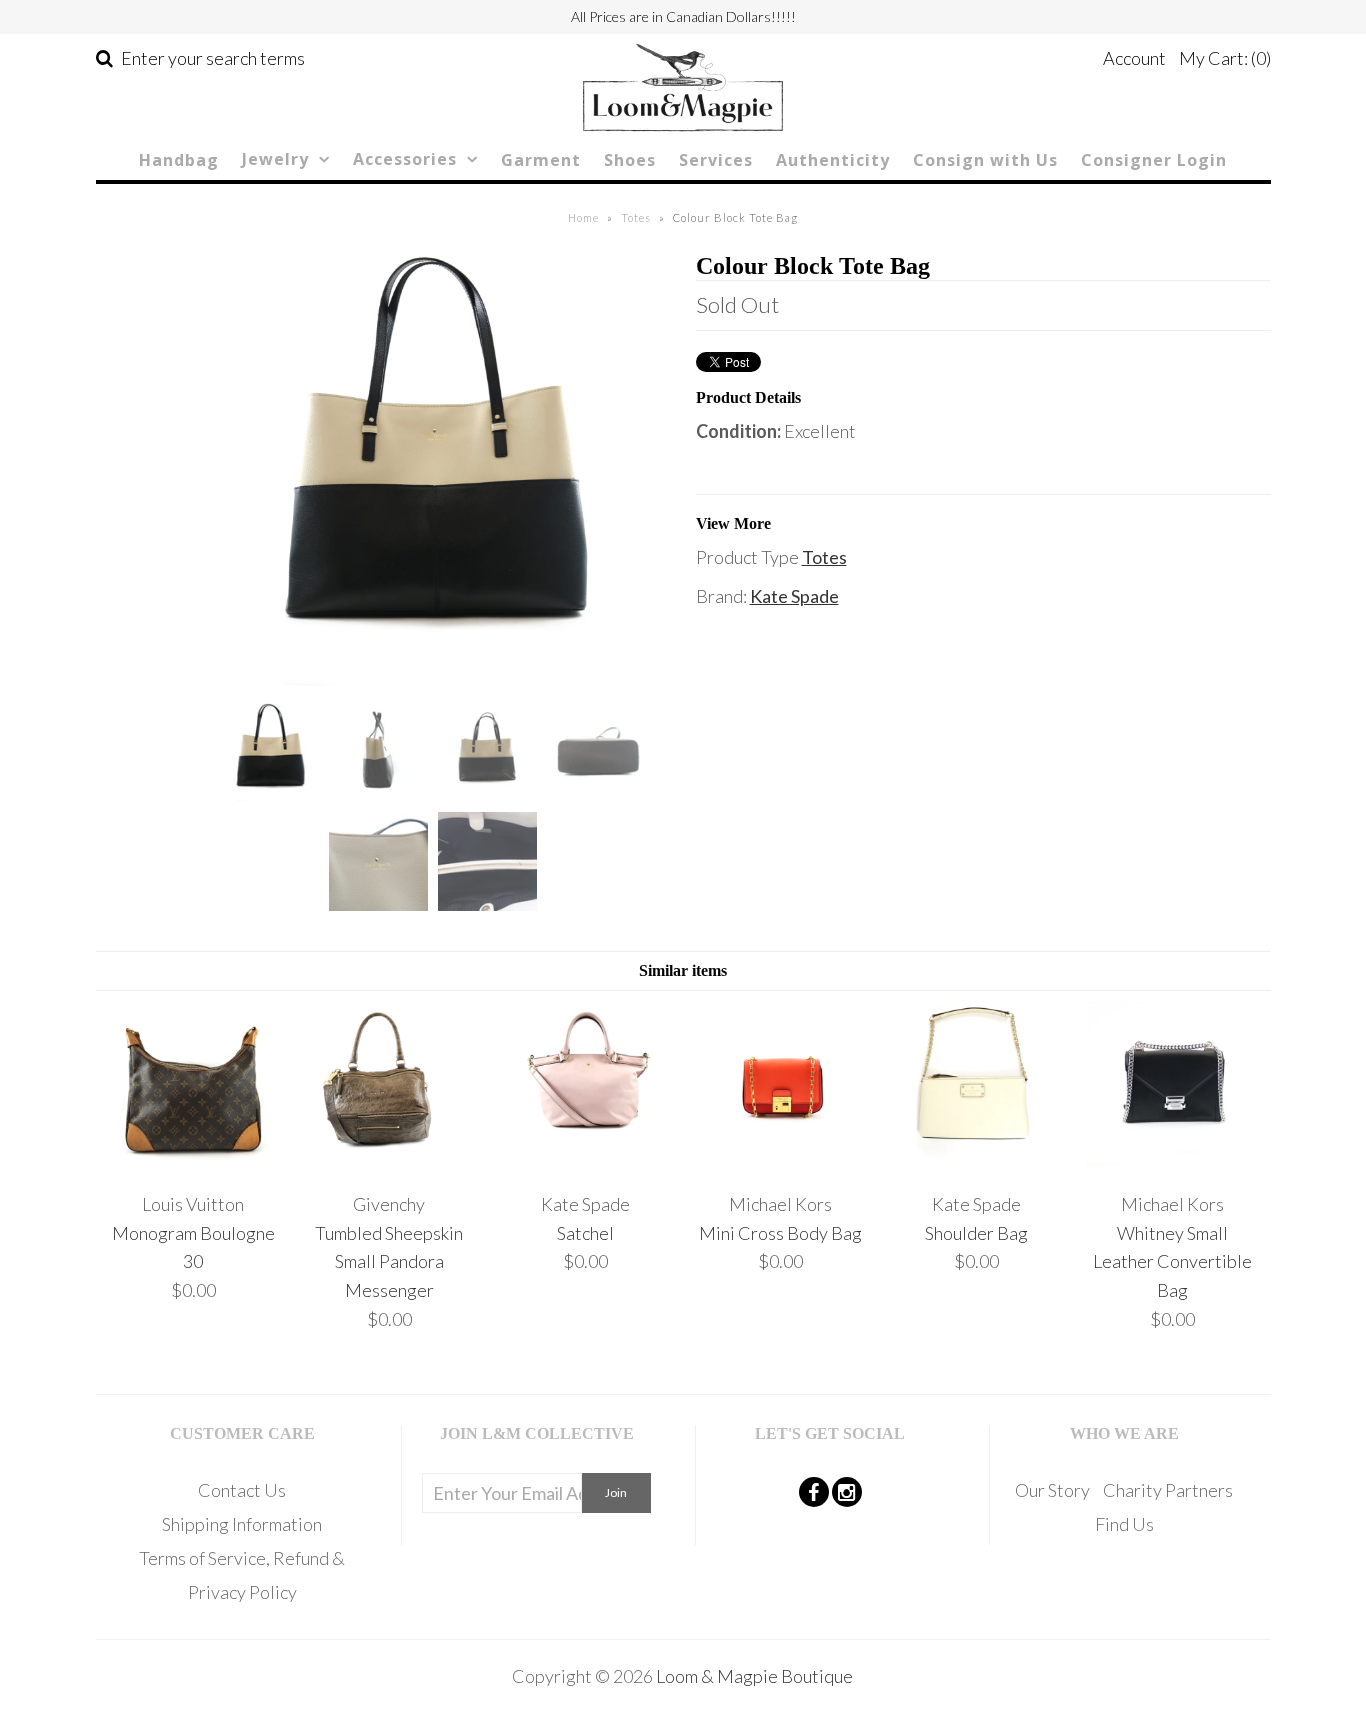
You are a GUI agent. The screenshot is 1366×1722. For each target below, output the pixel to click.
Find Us (1124, 1524)
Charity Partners (1168, 1490)
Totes (636, 217)
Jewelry (275, 159)
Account (1134, 58)
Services (716, 160)
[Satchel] (584, 1165)
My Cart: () (1225, 58)
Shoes (630, 160)
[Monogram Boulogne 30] (193, 1165)
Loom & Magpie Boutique (754, 1676)
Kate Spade (794, 596)
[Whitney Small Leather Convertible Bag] (1172, 1165)
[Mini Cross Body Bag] (780, 1165)
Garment (541, 160)
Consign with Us (985, 160)
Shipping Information (242, 1524)
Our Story (1052, 1490)
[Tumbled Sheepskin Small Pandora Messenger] (389, 1165)
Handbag (179, 160)
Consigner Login (1154, 160)
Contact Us (242, 1490)
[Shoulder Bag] (976, 1165)
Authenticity (833, 160)
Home (583, 217)
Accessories (405, 159)
